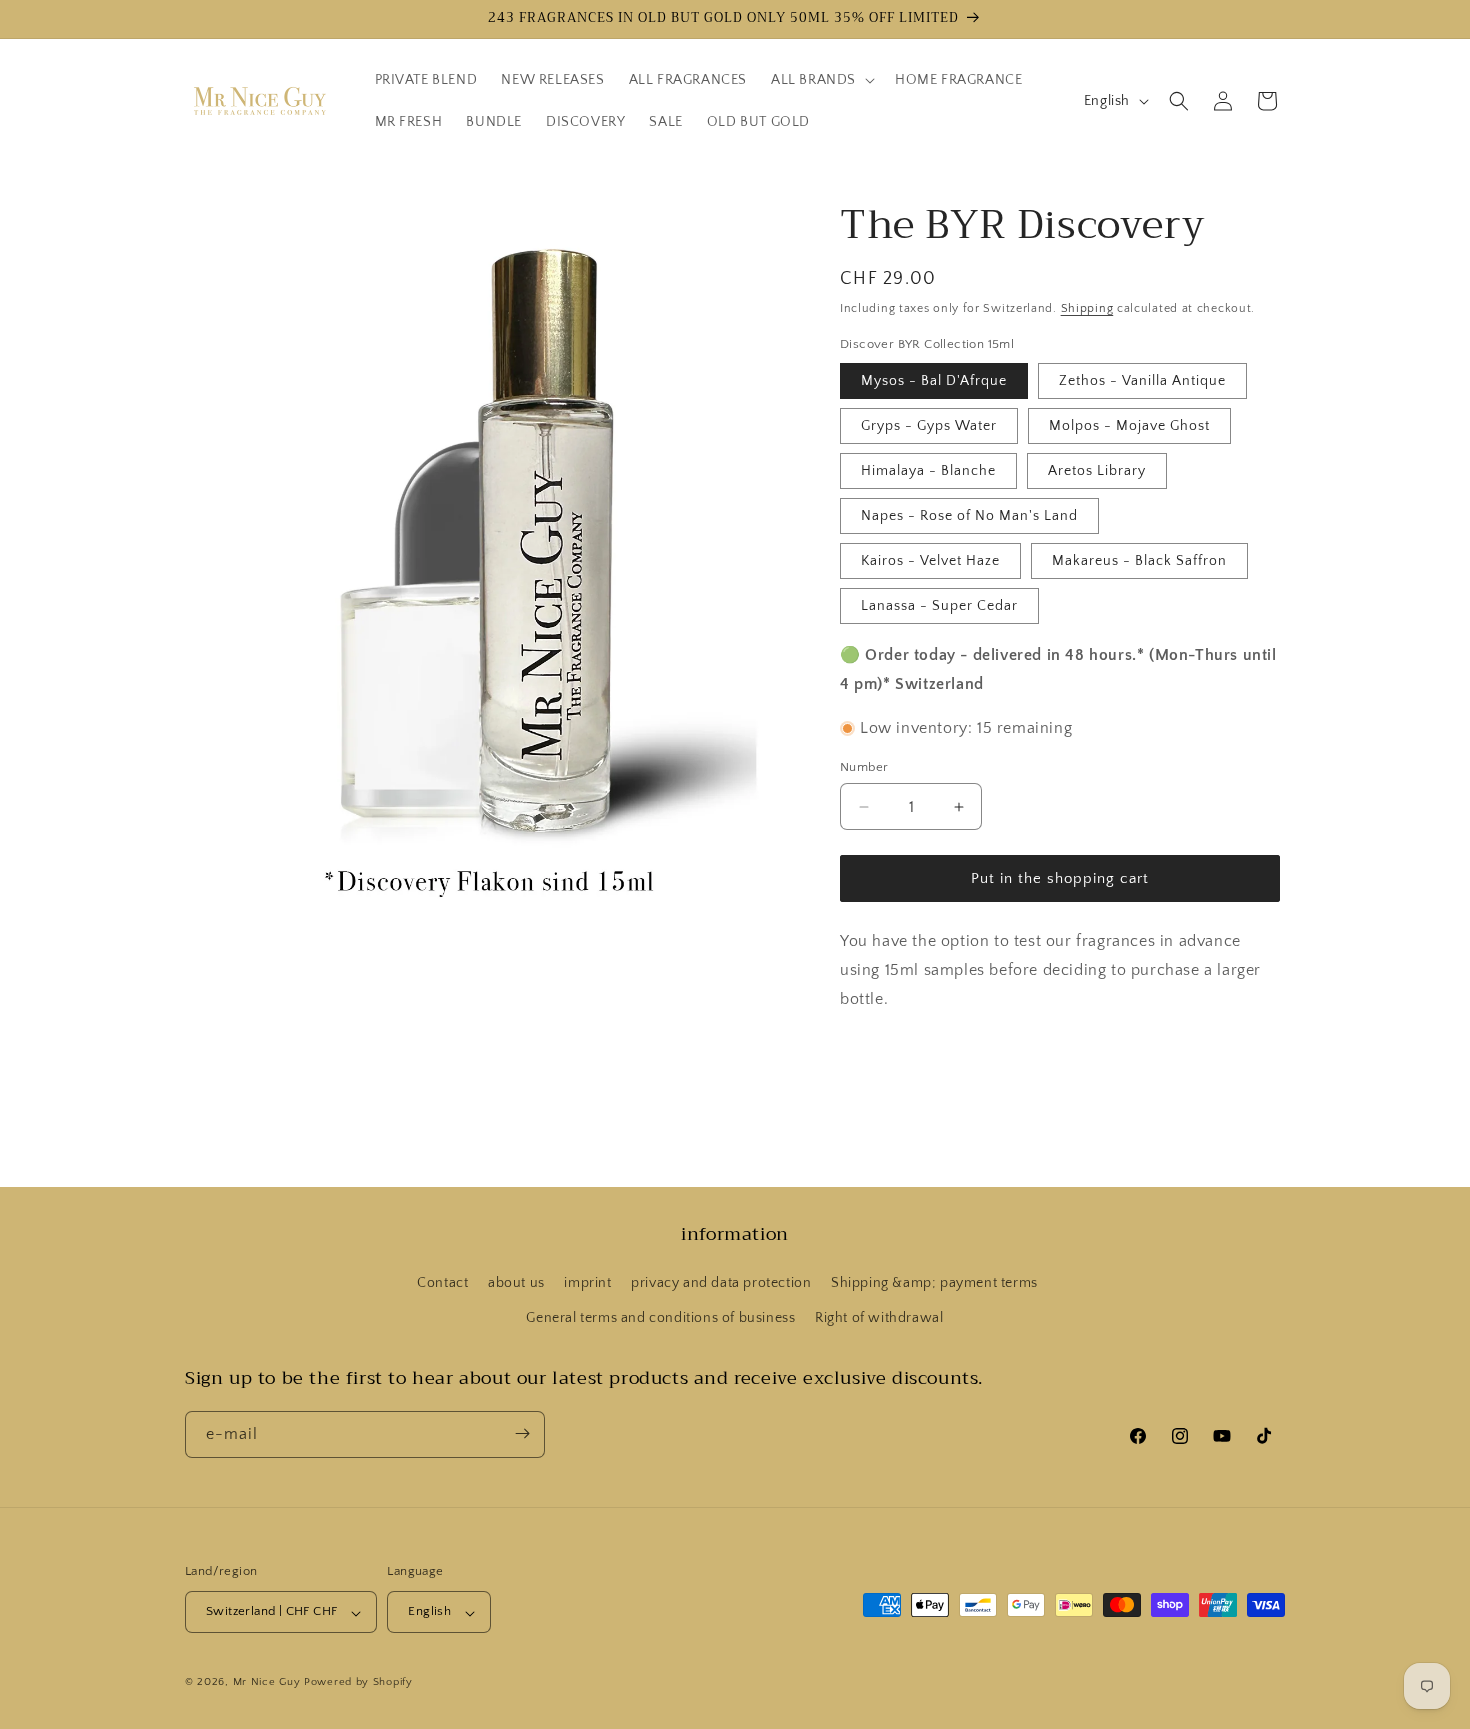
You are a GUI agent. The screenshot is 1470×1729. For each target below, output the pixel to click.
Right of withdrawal (879, 1319)
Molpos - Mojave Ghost (1129, 426)
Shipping (1087, 308)
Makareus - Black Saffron (1139, 561)
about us (516, 1283)
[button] (821, 80)
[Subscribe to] (522, 1433)
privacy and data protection (721, 1283)
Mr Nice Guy (267, 1683)
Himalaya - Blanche (928, 471)
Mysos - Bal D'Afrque (934, 381)
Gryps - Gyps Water (929, 426)
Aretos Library (1097, 471)
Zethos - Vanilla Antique (1142, 381)
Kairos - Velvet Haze (930, 561)
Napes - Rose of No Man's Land (969, 516)
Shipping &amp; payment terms (934, 1283)
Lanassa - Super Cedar (939, 606)
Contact (442, 1283)
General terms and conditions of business (660, 1319)
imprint (587, 1283)
